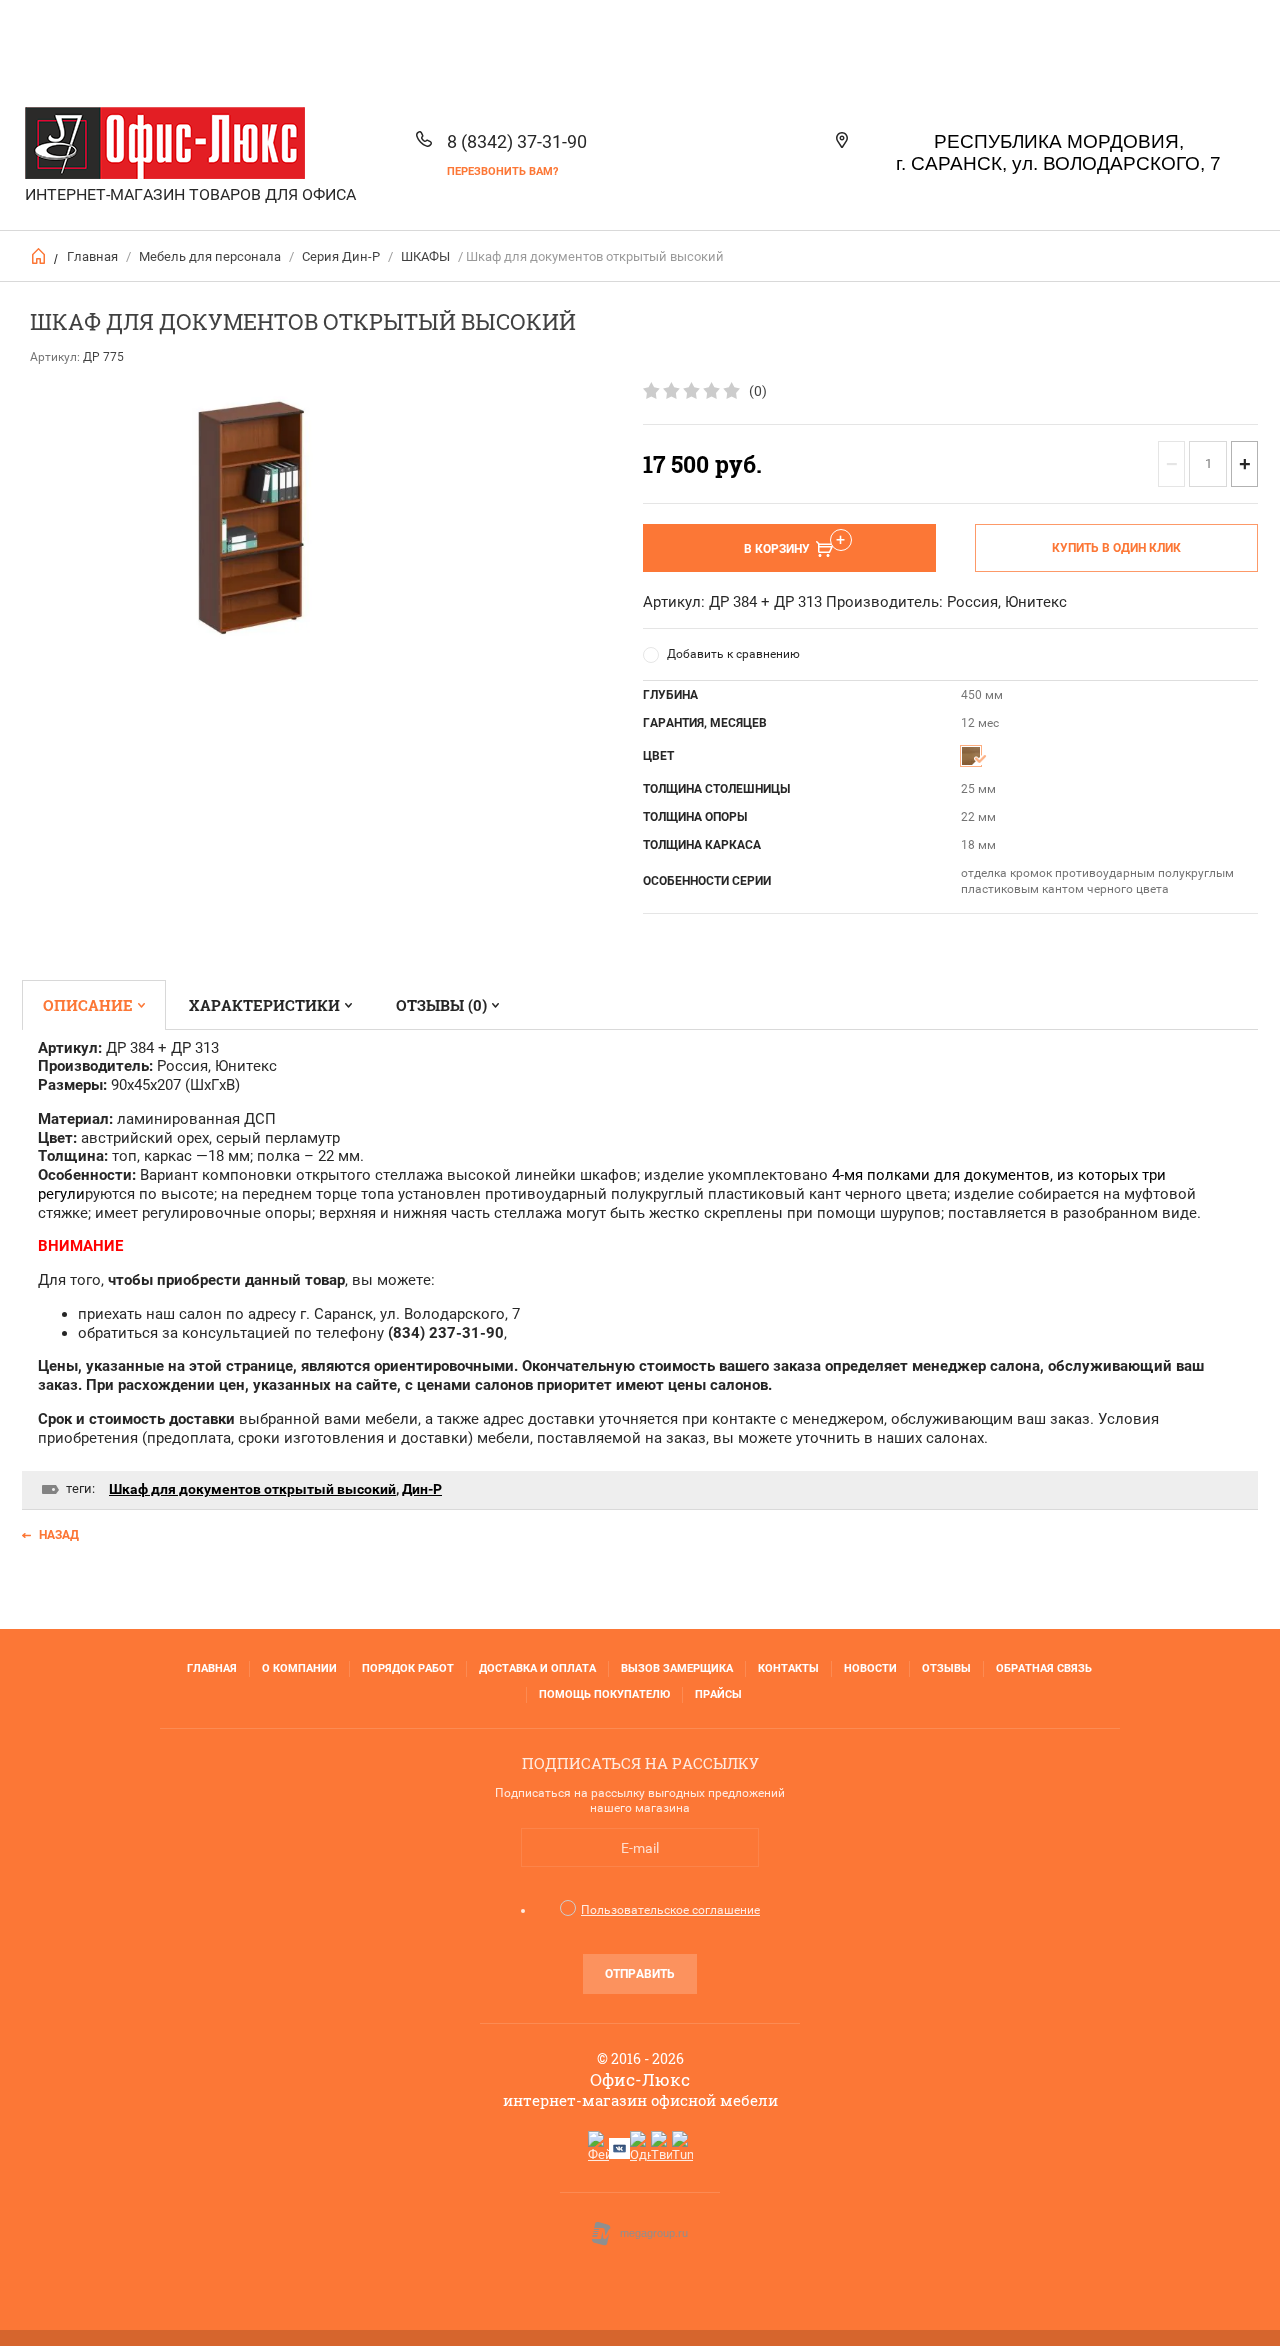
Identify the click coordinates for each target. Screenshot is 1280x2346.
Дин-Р (422, 1489)
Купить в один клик (1116, 548)
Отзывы (946, 1668)
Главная (92, 256)
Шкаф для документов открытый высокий (252, 1489)
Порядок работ (408, 1668)
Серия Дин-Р (341, 256)
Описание (88, 1005)
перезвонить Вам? (502, 171)
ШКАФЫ (425, 256)
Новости (870, 1668)
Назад (59, 1535)
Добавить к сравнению (733, 654)
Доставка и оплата (537, 1668)
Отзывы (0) (441, 1005)
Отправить (640, 1974)
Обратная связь (1044, 1668)
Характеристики (264, 1005)
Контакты (788, 1668)
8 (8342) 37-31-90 (517, 141)
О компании (299, 1668)
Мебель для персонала (210, 256)
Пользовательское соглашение (670, 1910)
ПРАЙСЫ (718, 1694)
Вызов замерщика (677, 1668)
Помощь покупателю (604, 1694)
